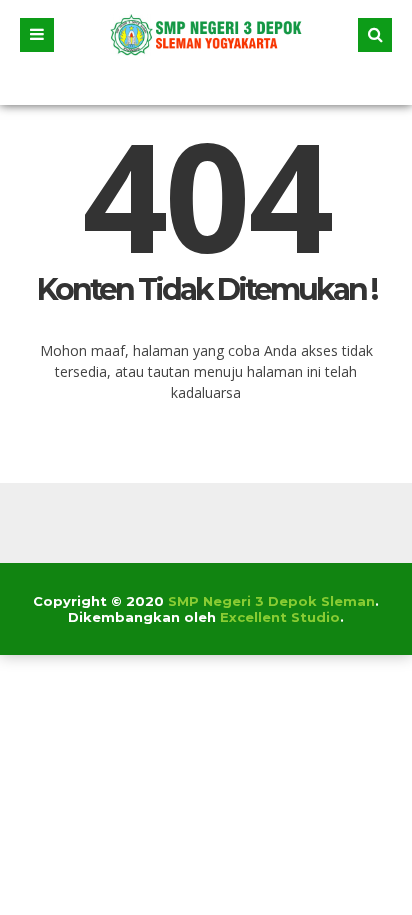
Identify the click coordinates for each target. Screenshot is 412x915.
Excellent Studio (280, 617)
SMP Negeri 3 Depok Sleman (271, 601)
